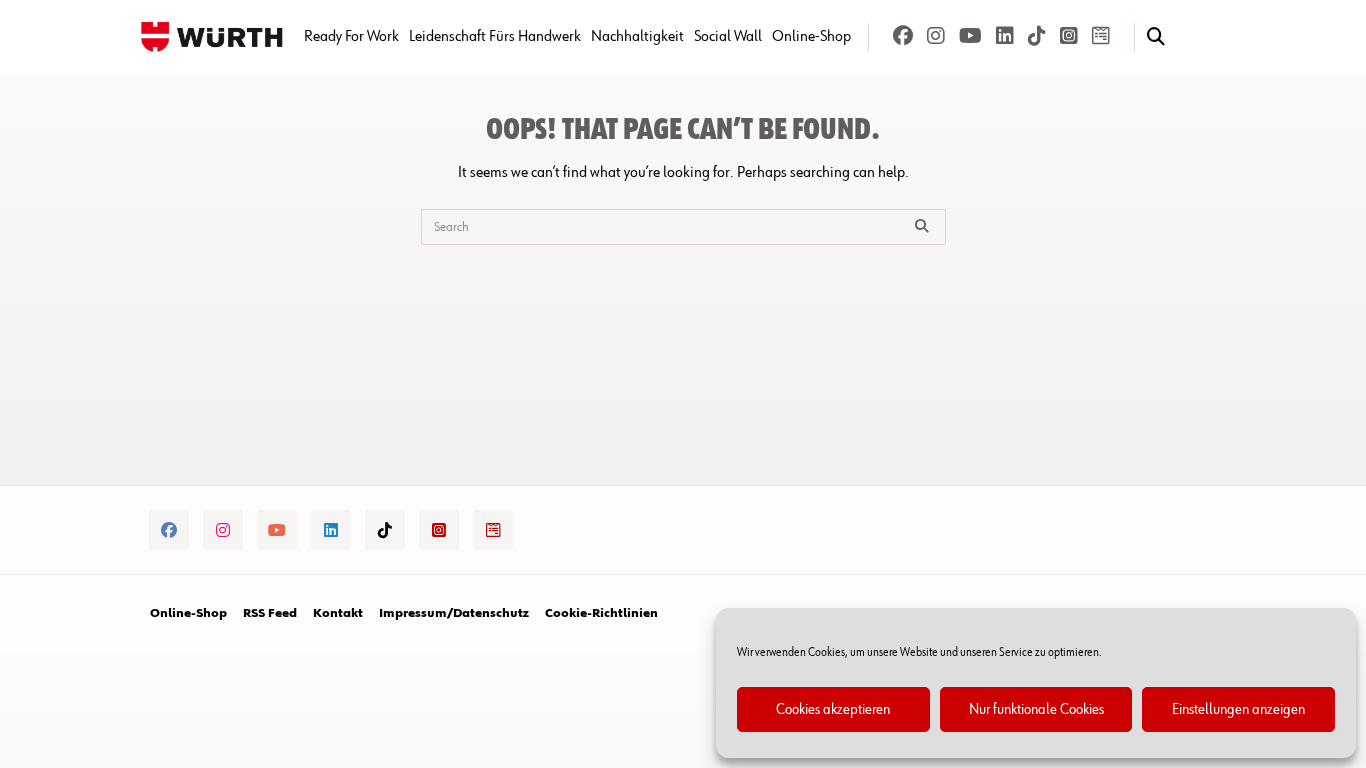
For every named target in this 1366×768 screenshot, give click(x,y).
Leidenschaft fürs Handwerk (495, 37)
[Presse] (1101, 37)
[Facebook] (903, 37)
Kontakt (338, 614)
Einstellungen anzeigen (1238, 709)
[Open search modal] (1156, 36)
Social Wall (728, 37)
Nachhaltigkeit (637, 37)
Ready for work (351, 37)
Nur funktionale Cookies (1036, 709)
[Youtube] (970, 37)
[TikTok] (1037, 37)
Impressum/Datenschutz (454, 614)
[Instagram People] (1069, 37)
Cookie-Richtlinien (601, 614)
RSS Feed (270, 614)
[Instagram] (936, 37)
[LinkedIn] (1005, 37)
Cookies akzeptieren (833, 709)
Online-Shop (811, 37)
